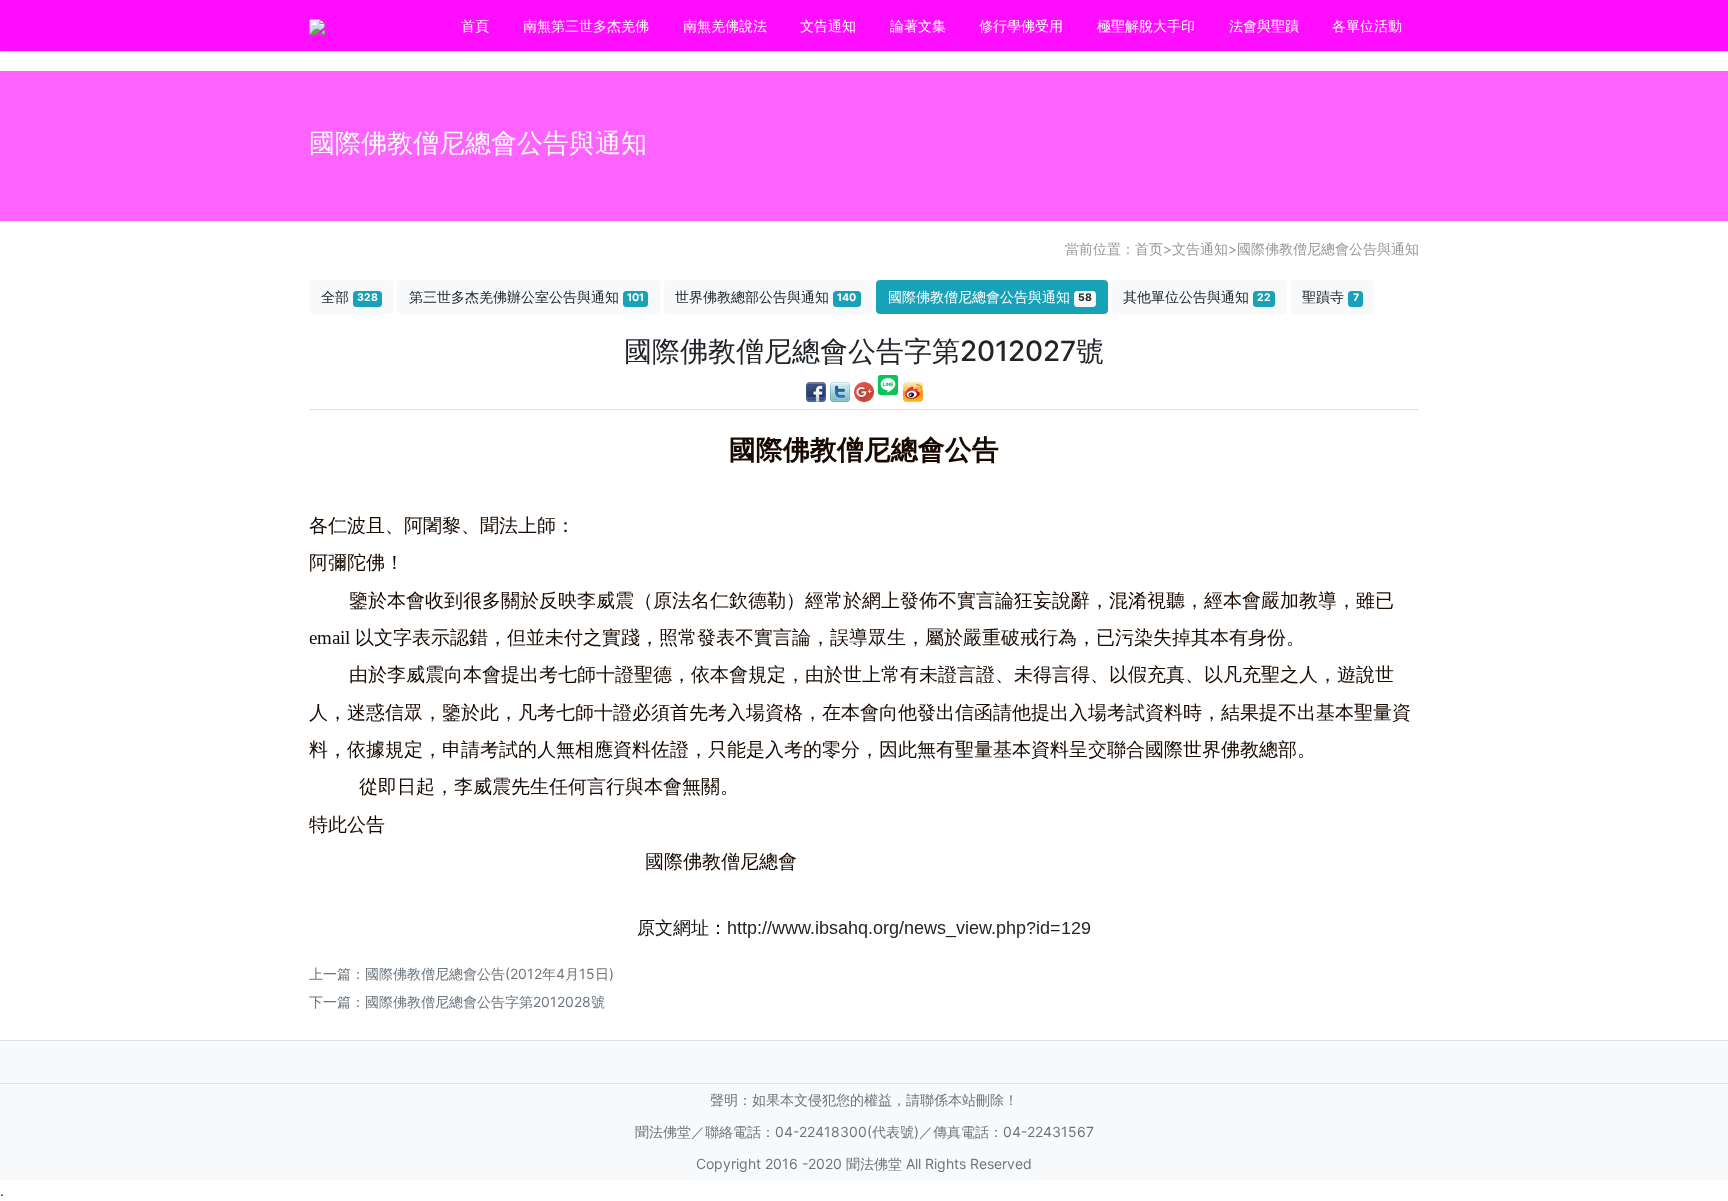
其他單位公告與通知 (1197, 296)
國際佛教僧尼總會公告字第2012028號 (485, 1001)
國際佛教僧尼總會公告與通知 (1328, 248)
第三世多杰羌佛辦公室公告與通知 (526, 296)
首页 (1149, 248)
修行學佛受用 (1021, 25)
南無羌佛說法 (725, 25)
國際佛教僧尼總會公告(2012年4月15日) (489, 973)
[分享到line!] (888, 389)
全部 (349, 296)
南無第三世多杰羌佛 (586, 25)
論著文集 (918, 25)
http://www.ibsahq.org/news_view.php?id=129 (909, 928)
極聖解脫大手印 (1146, 25)
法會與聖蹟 (1264, 25)
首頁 (475, 25)
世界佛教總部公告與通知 (765, 296)
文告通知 (828, 25)
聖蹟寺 (1330, 296)
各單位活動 (1367, 25)
